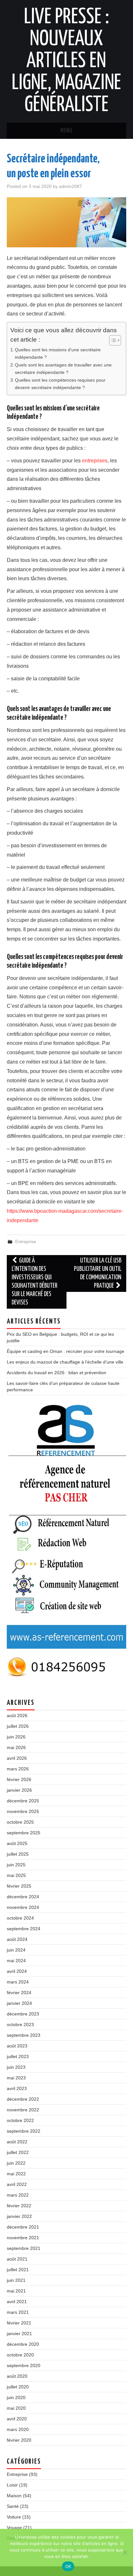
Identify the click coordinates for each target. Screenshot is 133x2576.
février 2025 (19, 1886)
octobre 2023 (20, 2025)
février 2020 (19, 2440)
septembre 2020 (24, 2365)
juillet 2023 (18, 2056)
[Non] (125, 2552)
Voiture (14, 2517)
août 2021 (17, 2259)
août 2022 (17, 2142)
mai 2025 (16, 1875)
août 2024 (17, 1939)
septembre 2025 (24, 1833)
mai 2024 (16, 1961)
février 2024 (19, 1993)
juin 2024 (16, 1950)
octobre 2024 (20, 1918)
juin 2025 (16, 1865)
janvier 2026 (19, 1790)
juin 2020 (16, 2397)
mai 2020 (16, 2408)
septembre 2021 (24, 2248)
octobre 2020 (20, 2355)
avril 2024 (17, 1971)
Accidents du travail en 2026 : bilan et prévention (56, 1373)
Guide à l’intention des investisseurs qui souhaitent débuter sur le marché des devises (35, 1282)
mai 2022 (16, 2174)
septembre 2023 (24, 2035)
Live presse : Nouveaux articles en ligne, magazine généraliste (66, 61)
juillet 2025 (18, 1854)
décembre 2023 (23, 2014)
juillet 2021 (18, 2270)
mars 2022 (18, 2195)
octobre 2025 (20, 1822)
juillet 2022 (18, 2152)
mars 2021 (18, 2312)
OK (68, 2566)
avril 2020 (17, 2419)
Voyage (14, 2528)
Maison (14, 2496)
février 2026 (19, 1779)
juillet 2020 (18, 2387)
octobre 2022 (20, 2120)
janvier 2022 (19, 2216)
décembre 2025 (23, 1801)
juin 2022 (16, 2163)
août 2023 (17, 2046)
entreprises (95, 461)
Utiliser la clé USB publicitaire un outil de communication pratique (98, 1273)
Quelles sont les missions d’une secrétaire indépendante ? (58, 353)
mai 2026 (16, 1747)
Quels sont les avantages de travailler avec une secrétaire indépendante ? (63, 369)
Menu (66, 131)
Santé (13, 2506)
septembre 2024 (24, 1929)
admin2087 (71, 186)
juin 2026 (16, 1737)
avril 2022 (17, 2184)
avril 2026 (17, 1758)
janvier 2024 (19, 2003)
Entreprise (26, 1242)
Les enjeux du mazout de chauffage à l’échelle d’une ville (65, 1362)
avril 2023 (17, 2088)
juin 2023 (16, 2067)
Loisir (12, 2485)
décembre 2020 (23, 2344)
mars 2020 (18, 2429)
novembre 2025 (23, 1811)
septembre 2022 (24, 2131)
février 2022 (19, 2206)
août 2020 (17, 2376)
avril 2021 (17, 2302)
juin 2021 (16, 2280)
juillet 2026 (18, 1726)
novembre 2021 (23, 2238)
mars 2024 (18, 1982)
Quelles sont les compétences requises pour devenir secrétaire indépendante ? (60, 384)
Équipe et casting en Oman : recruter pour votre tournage (66, 1351)
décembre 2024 (23, 1897)
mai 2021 (16, 2291)
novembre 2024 (23, 1907)
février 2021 (19, 2323)
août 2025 (17, 1843)
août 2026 (17, 1716)
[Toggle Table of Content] (112, 340)
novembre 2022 (23, 2110)
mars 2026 (18, 1769)
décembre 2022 (23, 2099)
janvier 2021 (19, 2334)
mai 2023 (16, 2078)
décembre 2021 (23, 2227)
